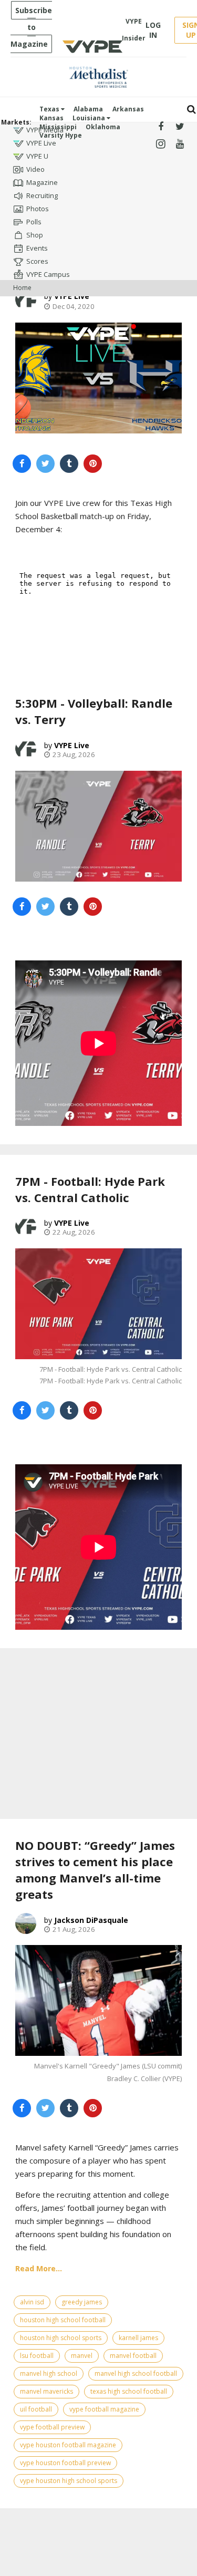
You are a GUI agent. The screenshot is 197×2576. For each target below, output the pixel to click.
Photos (38, 209)
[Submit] (191, 110)
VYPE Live (41, 143)
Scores (37, 261)
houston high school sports (61, 2338)
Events (37, 248)
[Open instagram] (161, 144)
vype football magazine (104, 2409)
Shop (35, 235)
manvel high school (49, 2373)
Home (22, 288)
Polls (34, 222)
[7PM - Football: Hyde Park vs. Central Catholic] (98, 1304)
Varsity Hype (61, 135)
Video (35, 169)
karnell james (138, 2338)
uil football (36, 2409)
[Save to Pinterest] (93, 464)
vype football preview (52, 2427)
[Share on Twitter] (45, 464)
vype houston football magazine (68, 2445)
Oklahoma (103, 127)
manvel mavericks (46, 2391)
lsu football (37, 2356)
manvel (82, 2356)
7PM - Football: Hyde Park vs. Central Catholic (90, 1189)
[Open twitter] (180, 127)
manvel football (133, 2356)
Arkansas (128, 109)
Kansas (51, 118)
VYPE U (37, 156)
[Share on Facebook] (22, 464)
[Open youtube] (180, 144)
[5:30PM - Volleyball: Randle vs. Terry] (98, 826)
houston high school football (63, 2320)
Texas (50, 109)
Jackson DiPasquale (91, 1920)
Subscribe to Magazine (31, 27)
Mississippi (58, 127)
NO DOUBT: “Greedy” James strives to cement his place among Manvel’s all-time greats (95, 1869)
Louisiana (90, 118)
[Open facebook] (161, 127)
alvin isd (32, 2302)
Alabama (88, 109)
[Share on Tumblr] (69, 464)
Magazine (42, 182)
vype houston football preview (65, 2463)
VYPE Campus (48, 274)
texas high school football (129, 2391)
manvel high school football (136, 2373)
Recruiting (42, 195)
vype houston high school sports (69, 2481)
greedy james (82, 2302)
